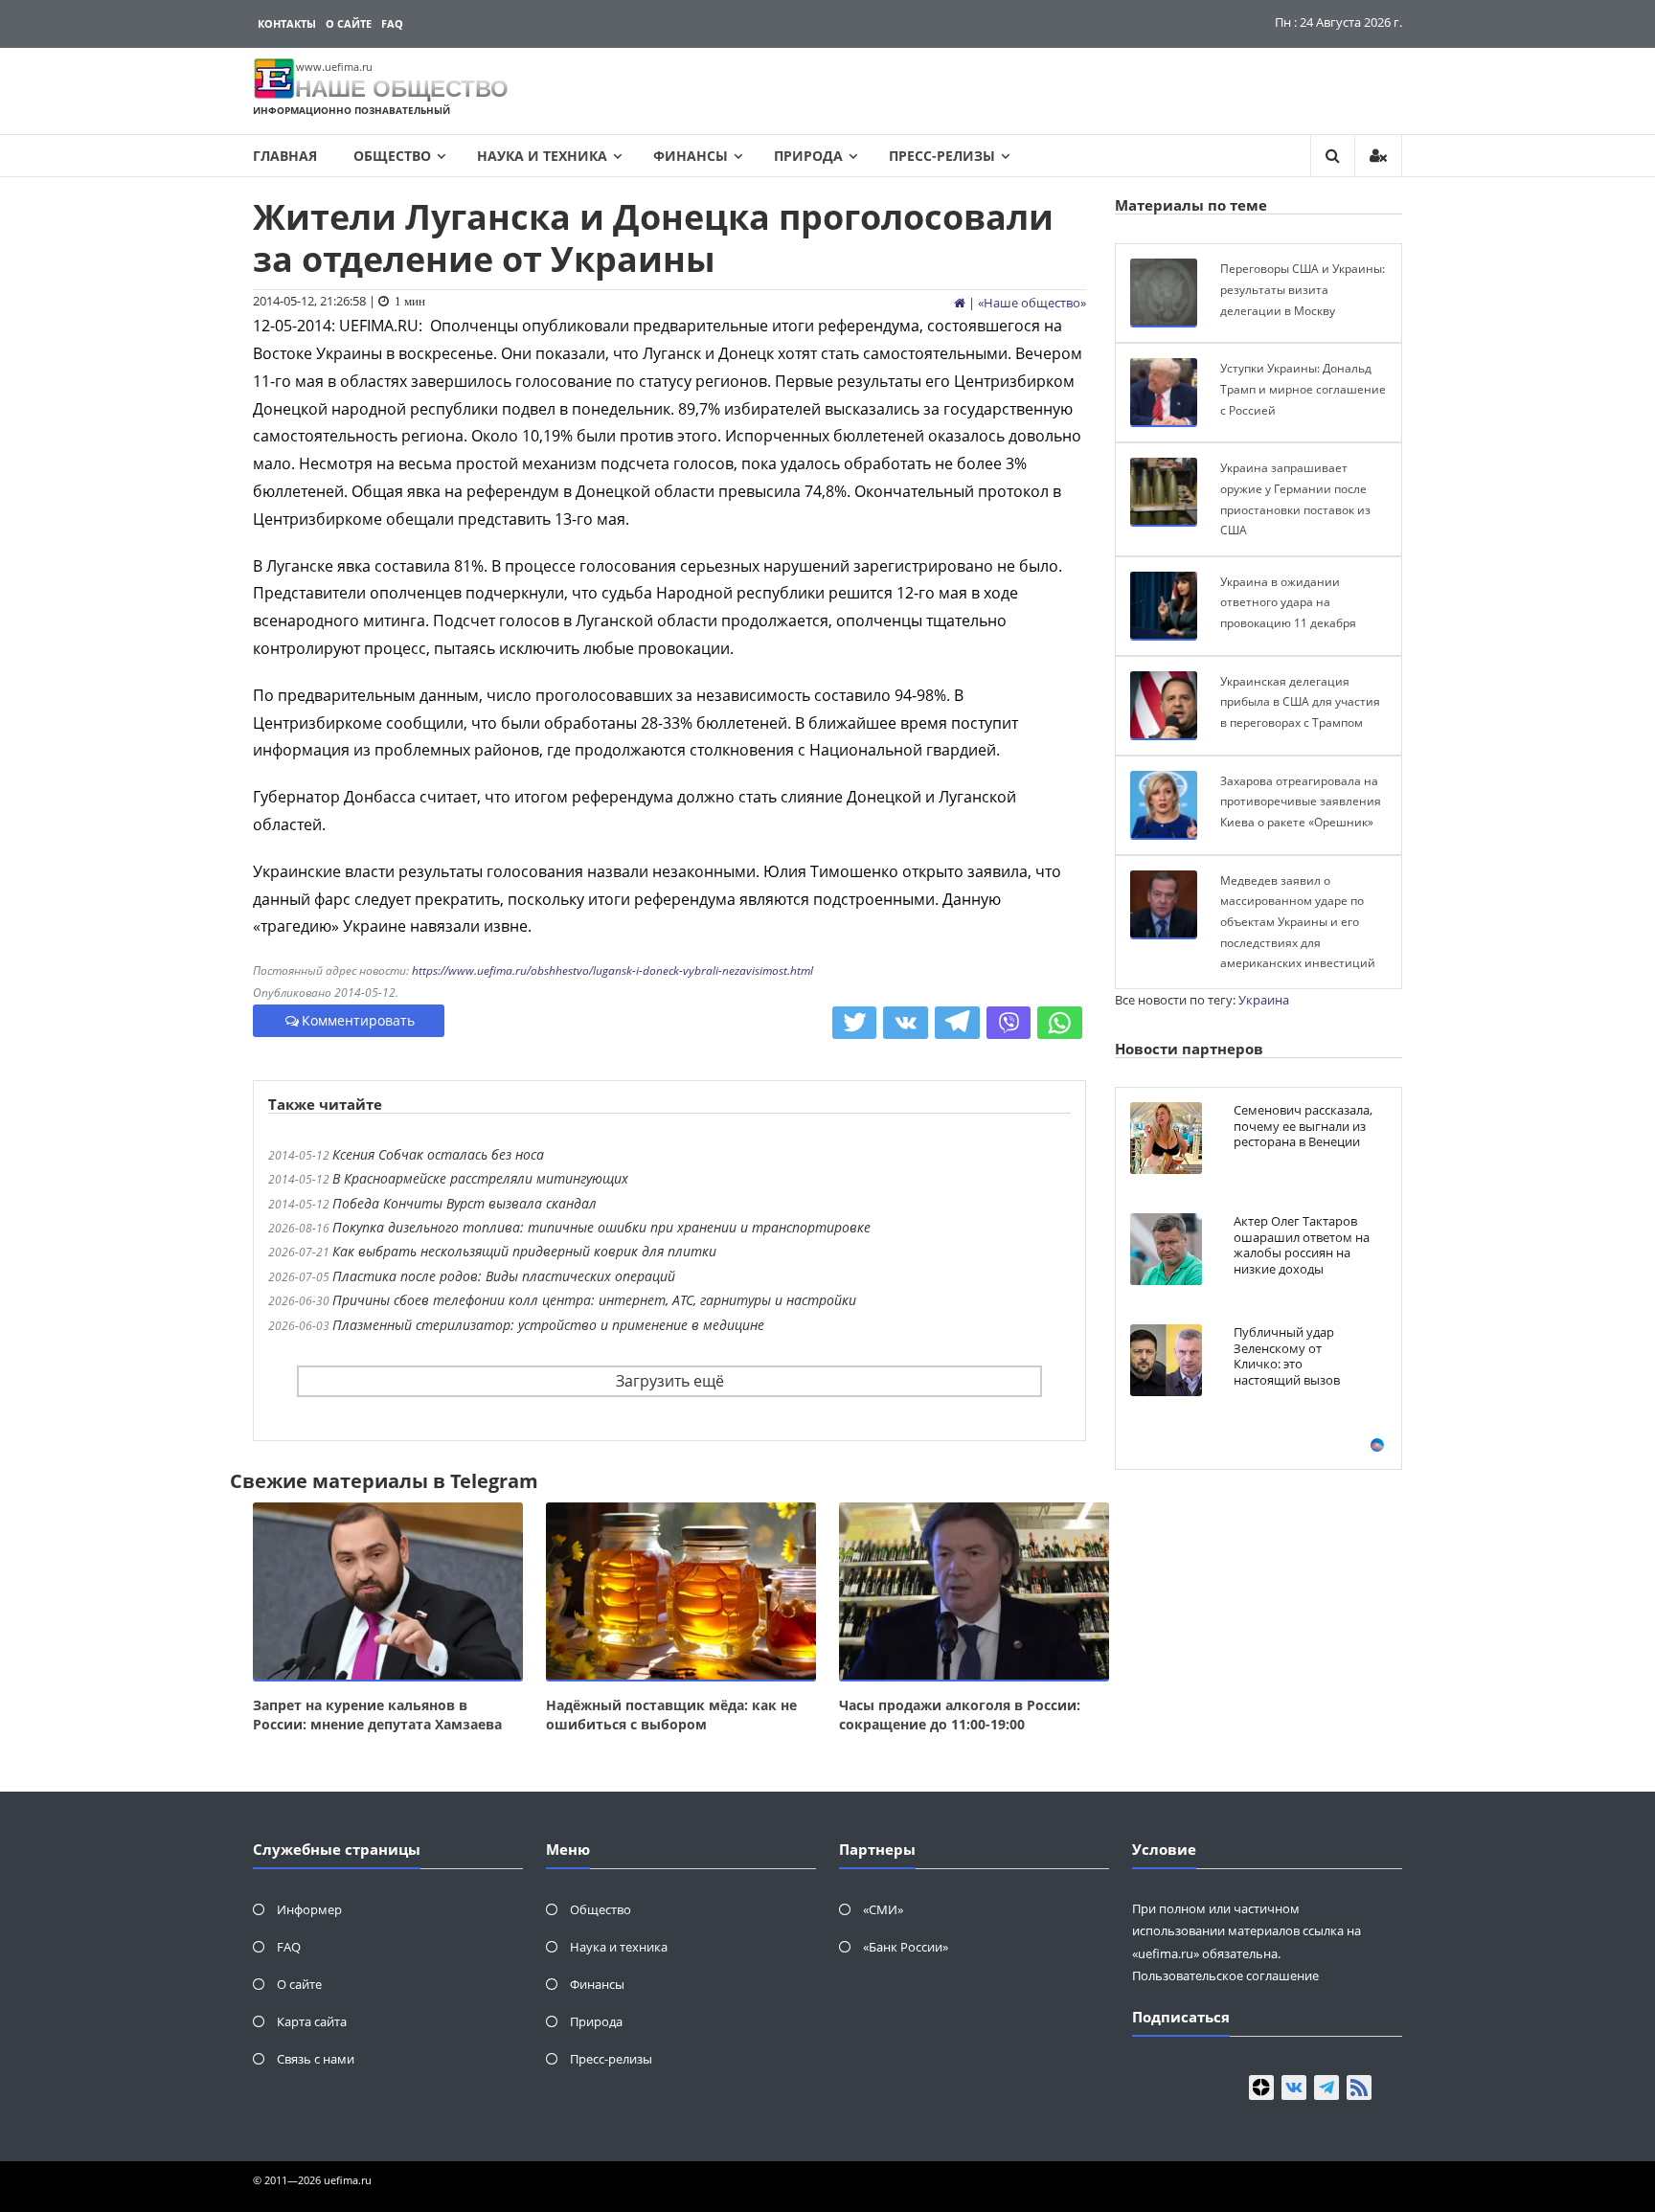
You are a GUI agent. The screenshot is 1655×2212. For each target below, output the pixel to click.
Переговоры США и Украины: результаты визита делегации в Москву (1303, 289)
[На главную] (960, 303)
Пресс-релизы (942, 156)
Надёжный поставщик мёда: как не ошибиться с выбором (671, 1715)
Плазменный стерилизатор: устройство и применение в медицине (548, 1325)
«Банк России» (906, 1947)
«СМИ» (883, 1909)
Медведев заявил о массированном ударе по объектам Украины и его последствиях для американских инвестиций (1298, 922)
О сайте (349, 23)
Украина (1264, 1000)
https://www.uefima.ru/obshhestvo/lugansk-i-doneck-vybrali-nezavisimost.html (612, 971)
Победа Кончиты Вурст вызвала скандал (465, 1203)
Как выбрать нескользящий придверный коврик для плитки (524, 1251)
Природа (808, 156)
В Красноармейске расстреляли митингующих (480, 1178)
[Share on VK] (906, 1023)
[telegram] (1326, 2088)
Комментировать (358, 1020)
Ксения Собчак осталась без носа (438, 1154)
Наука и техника (542, 156)
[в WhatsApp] (1060, 1023)
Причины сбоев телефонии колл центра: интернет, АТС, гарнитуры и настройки (594, 1300)
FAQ (392, 23)
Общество (392, 156)
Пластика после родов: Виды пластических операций (504, 1276)
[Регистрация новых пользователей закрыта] (1378, 156)
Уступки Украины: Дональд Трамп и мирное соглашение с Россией (1303, 389)
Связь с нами (316, 2059)
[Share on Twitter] (855, 1023)
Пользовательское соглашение (1225, 1975)
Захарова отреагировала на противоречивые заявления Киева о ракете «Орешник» (1301, 801)
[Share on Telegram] (957, 1023)
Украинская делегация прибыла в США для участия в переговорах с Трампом (1300, 702)
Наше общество (1032, 303)
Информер (309, 1909)
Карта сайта (312, 2021)
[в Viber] (1009, 1023)
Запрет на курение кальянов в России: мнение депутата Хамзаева (377, 1715)
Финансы (691, 156)
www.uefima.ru (334, 67)
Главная (285, 156)
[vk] (1294, 2088)
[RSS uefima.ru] (1359, 2088)
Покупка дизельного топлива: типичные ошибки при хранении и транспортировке (601, 1227)
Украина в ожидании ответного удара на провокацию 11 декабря (1288, 602)
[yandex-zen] (1261, 2088)
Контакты (287, 23)
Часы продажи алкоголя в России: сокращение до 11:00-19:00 (960, 1715)
